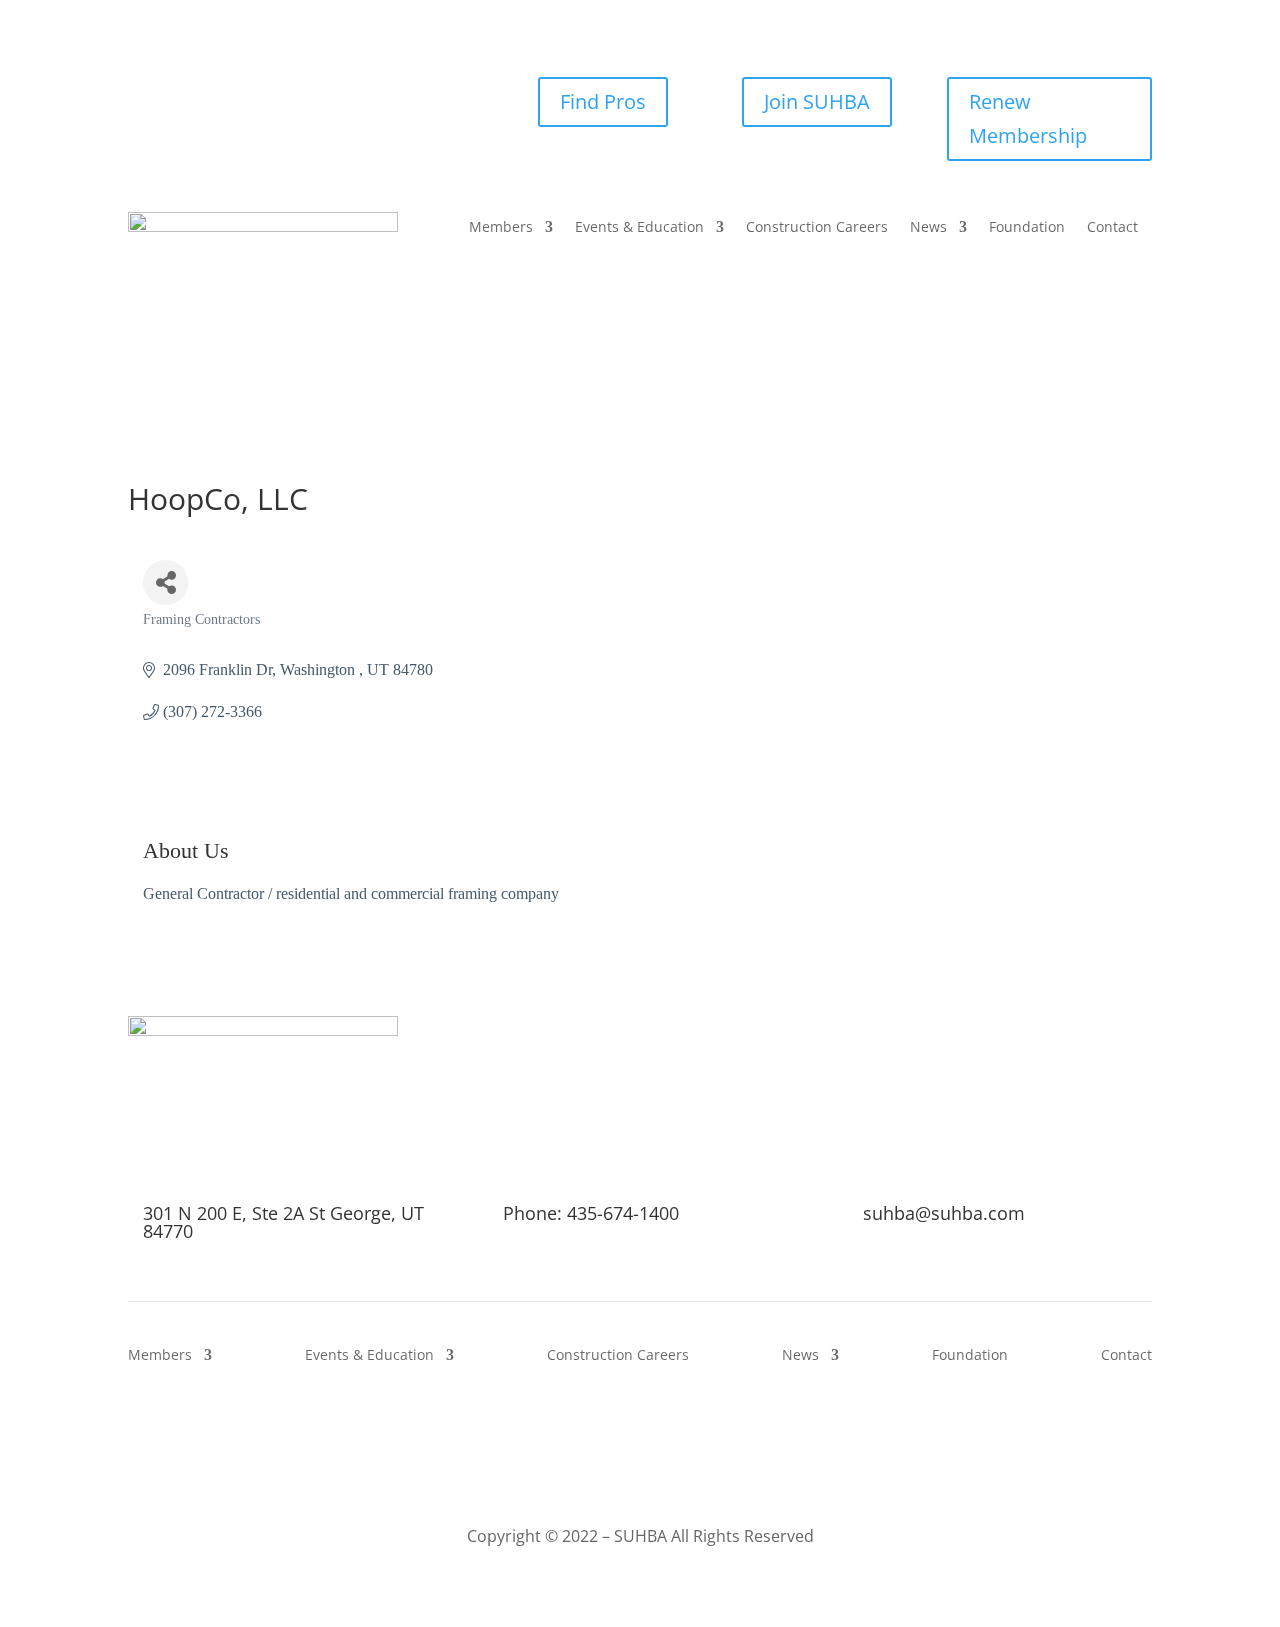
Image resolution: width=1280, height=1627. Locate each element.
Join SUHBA (817, 101)
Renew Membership (1028, 118)
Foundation (1027, 228)
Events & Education (639, 228)
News (928, 228)
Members (501, 228)
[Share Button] (165, 582)
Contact (1112, 228)
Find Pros (603, 101)
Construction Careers (817, 228)
